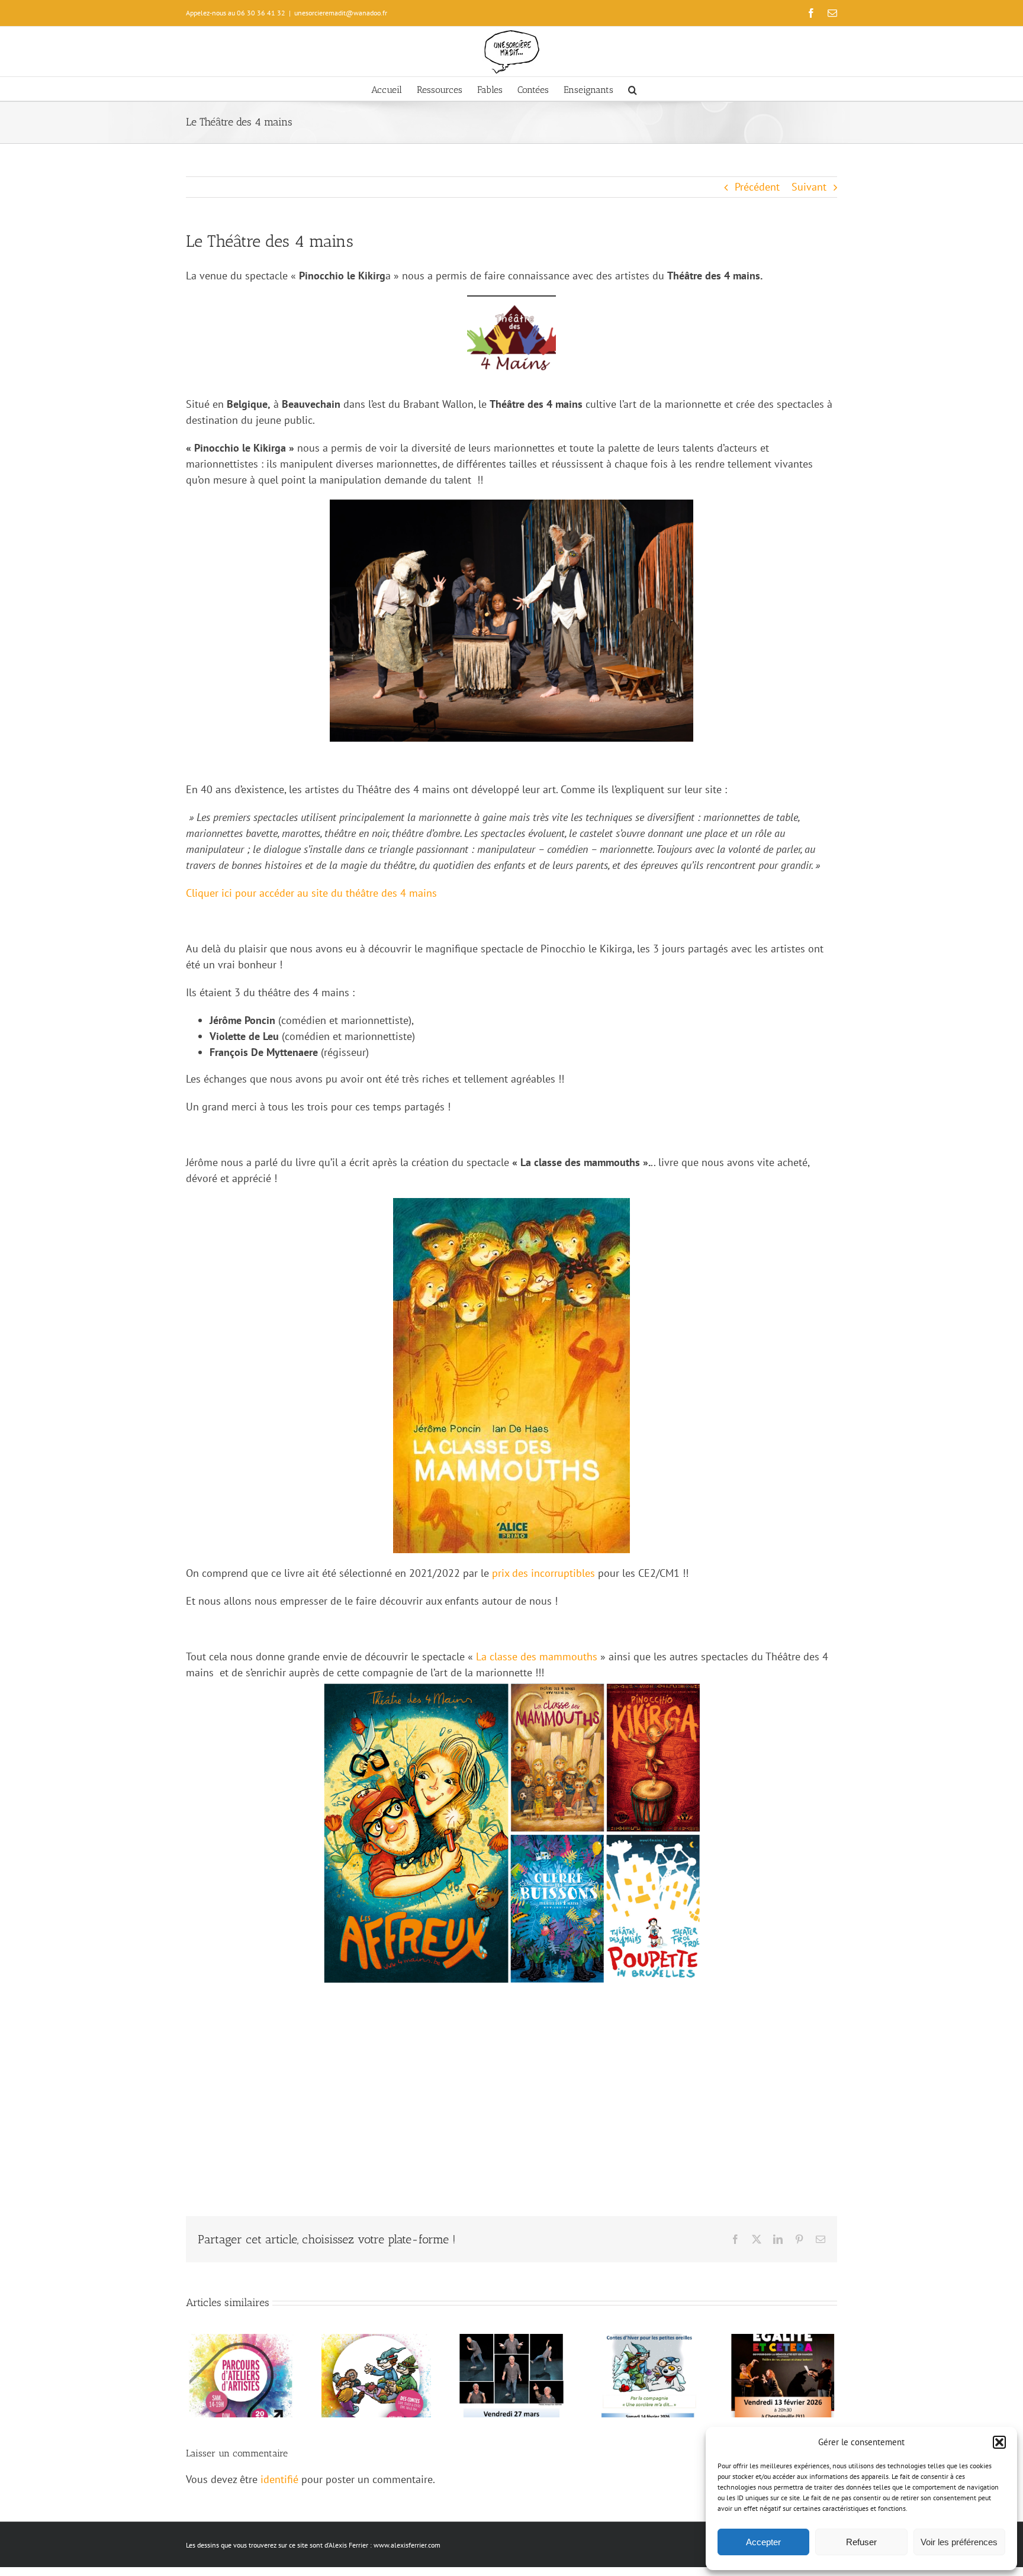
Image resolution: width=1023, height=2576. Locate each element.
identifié (279, 2479)
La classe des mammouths (537, 1656)
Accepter (763, 2542)
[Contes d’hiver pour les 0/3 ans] (647, 2341)
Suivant (809, 187)
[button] (999, 2442)
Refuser (861, 2542)
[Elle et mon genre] (512, 2341)
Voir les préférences (959, 2542)
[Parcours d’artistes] (241, 2341)
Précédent (757, 187)
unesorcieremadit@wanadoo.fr (341, 13)
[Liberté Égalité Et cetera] (782, 2341)
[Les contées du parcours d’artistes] (376, 2341)
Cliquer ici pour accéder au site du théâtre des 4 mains (311, 893)
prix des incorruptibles (543, 1573)
